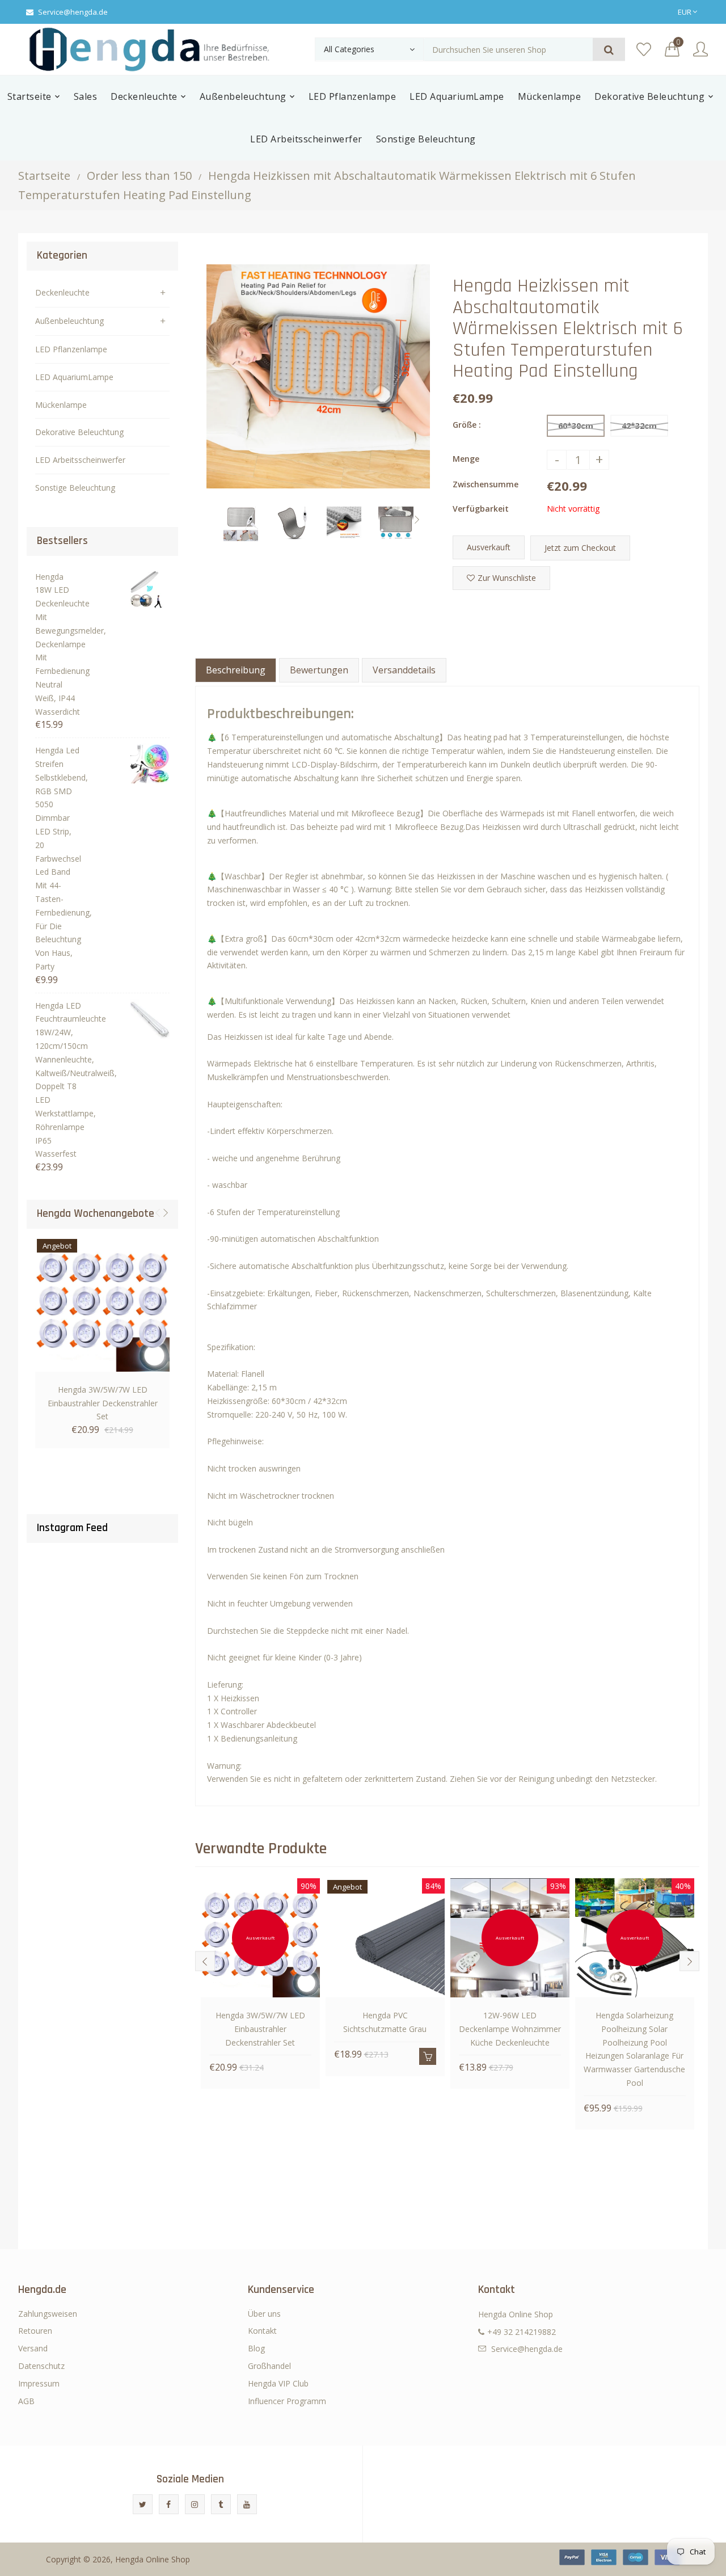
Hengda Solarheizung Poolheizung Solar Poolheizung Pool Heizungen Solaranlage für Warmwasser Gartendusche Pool (634, 2049)
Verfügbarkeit (481, 509)
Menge (466, 459)
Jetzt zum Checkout (580, 548)
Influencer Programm (287, 2401)
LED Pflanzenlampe (71, 349)
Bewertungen (319, 670)
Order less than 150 (139, 176)
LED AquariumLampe (74, 377)
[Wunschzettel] (644, 50)
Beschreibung (236, 670)
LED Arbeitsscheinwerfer (80, 460)
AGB (26, 2401)
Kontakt (262, 2331)
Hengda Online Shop (153, 2559)
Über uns (264, 2314)
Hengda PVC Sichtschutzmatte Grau (385, 2022)
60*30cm (576, 426)
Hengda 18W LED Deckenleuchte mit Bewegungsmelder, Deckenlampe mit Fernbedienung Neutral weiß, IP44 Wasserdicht (59, 644)
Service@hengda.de (73, 12)
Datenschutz (41, 2366)
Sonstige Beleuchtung (75, 488)
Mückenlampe (61, 405)
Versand (33, 2348)
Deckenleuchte (62, 292)
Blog (256, 2348)
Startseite (44, 176)
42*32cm (639, 426)
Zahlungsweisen (48, 2314)
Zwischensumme (486, 484)
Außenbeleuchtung (69, 321)
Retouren (35, 2331)
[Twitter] (143, 2504)
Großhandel (269, 2366)
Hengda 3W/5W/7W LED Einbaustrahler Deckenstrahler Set (103, 1403)
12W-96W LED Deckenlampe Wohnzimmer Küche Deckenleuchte (510, 2029)
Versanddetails (404, 670)
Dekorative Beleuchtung (79, 432)
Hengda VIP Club (278, 2383)
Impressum (39, 2383)
